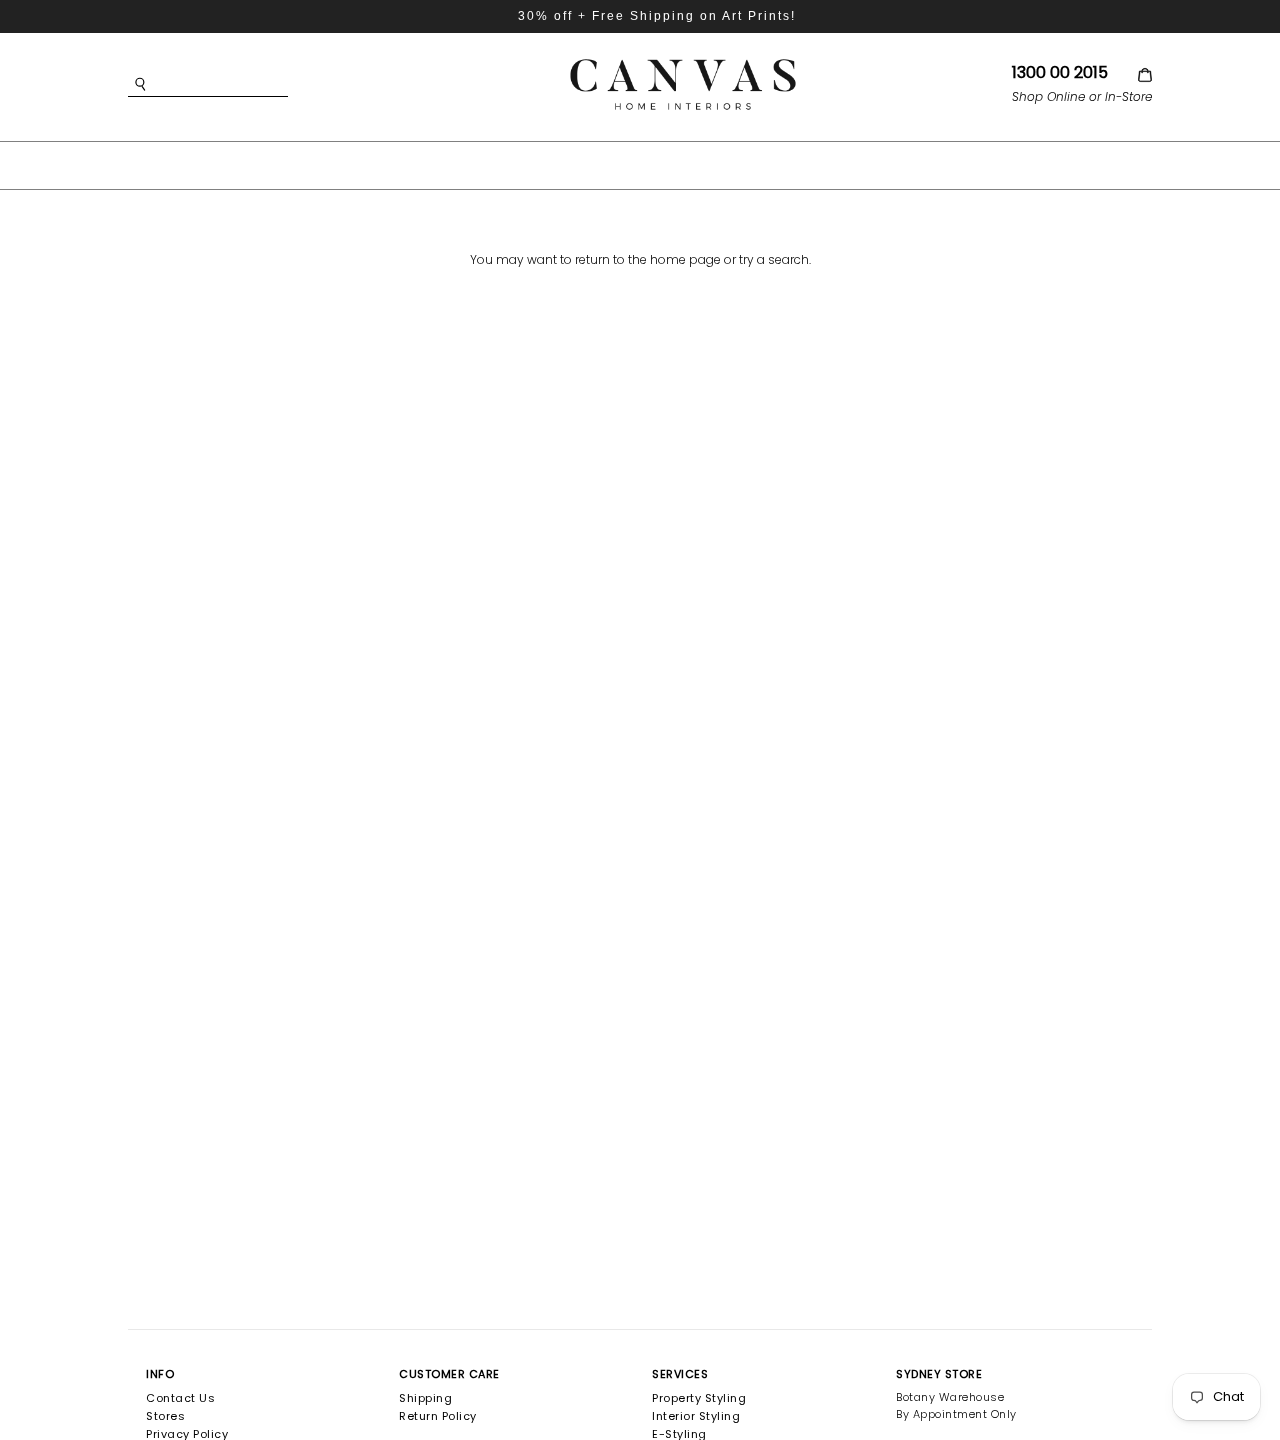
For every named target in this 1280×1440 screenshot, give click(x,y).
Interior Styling (696, 1416)
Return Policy (438, 1416)
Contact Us (180, 1398)
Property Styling (699, 1398)
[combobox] (238, 84)
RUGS (712, 164)
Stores (165, 1416)
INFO (160, 1374)
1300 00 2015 (1060, 72)
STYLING (798, 164)
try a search (774, 259)
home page (685, 259)
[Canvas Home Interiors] (683, 62)
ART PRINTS (493, 164)
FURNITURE (615, 164)
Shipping (425, 1398)
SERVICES (680, 1374)
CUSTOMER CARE (449, 1374)
